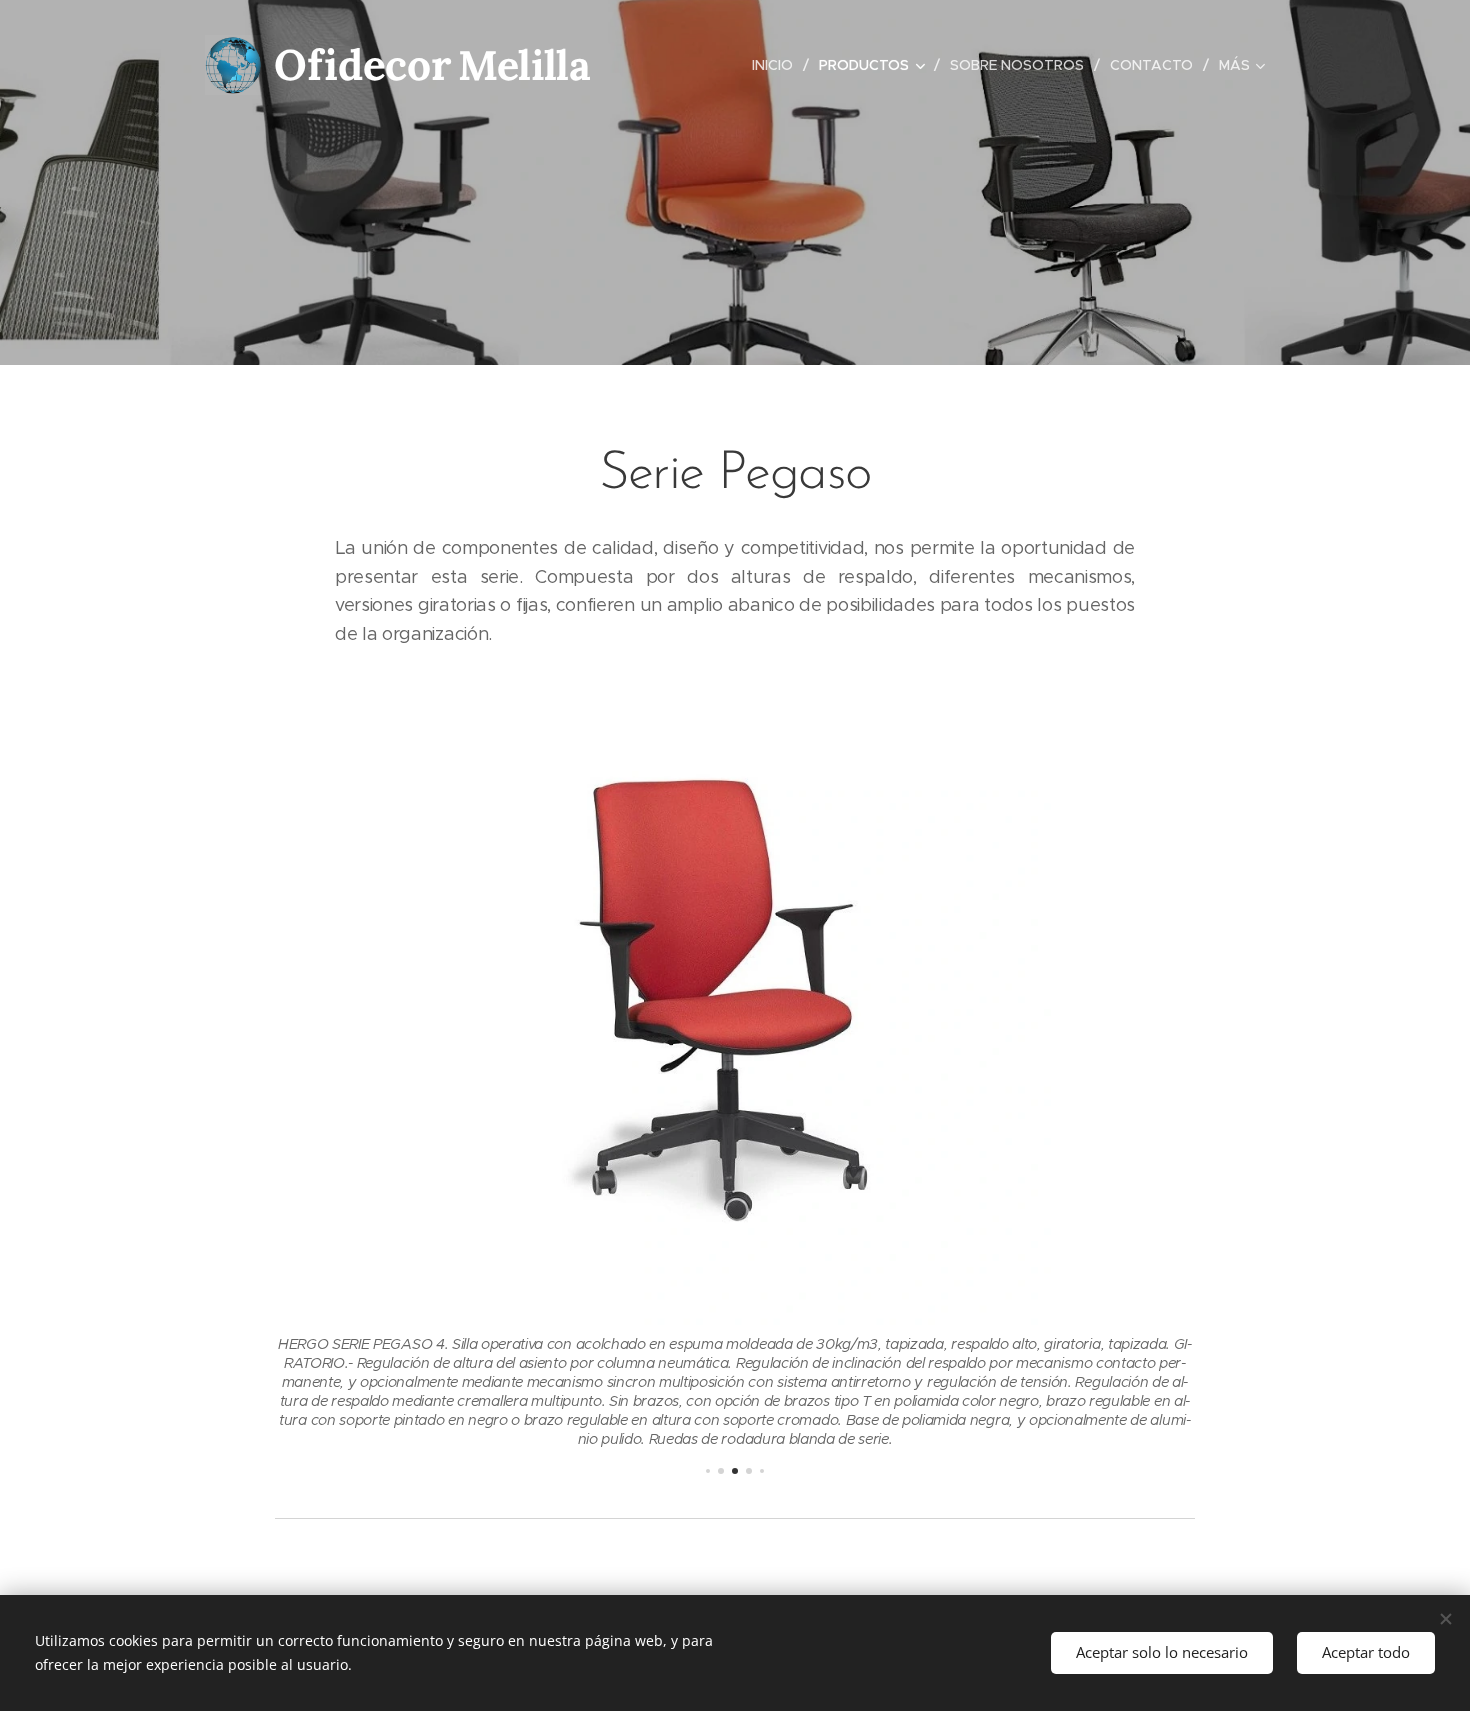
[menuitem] (778, 65)
